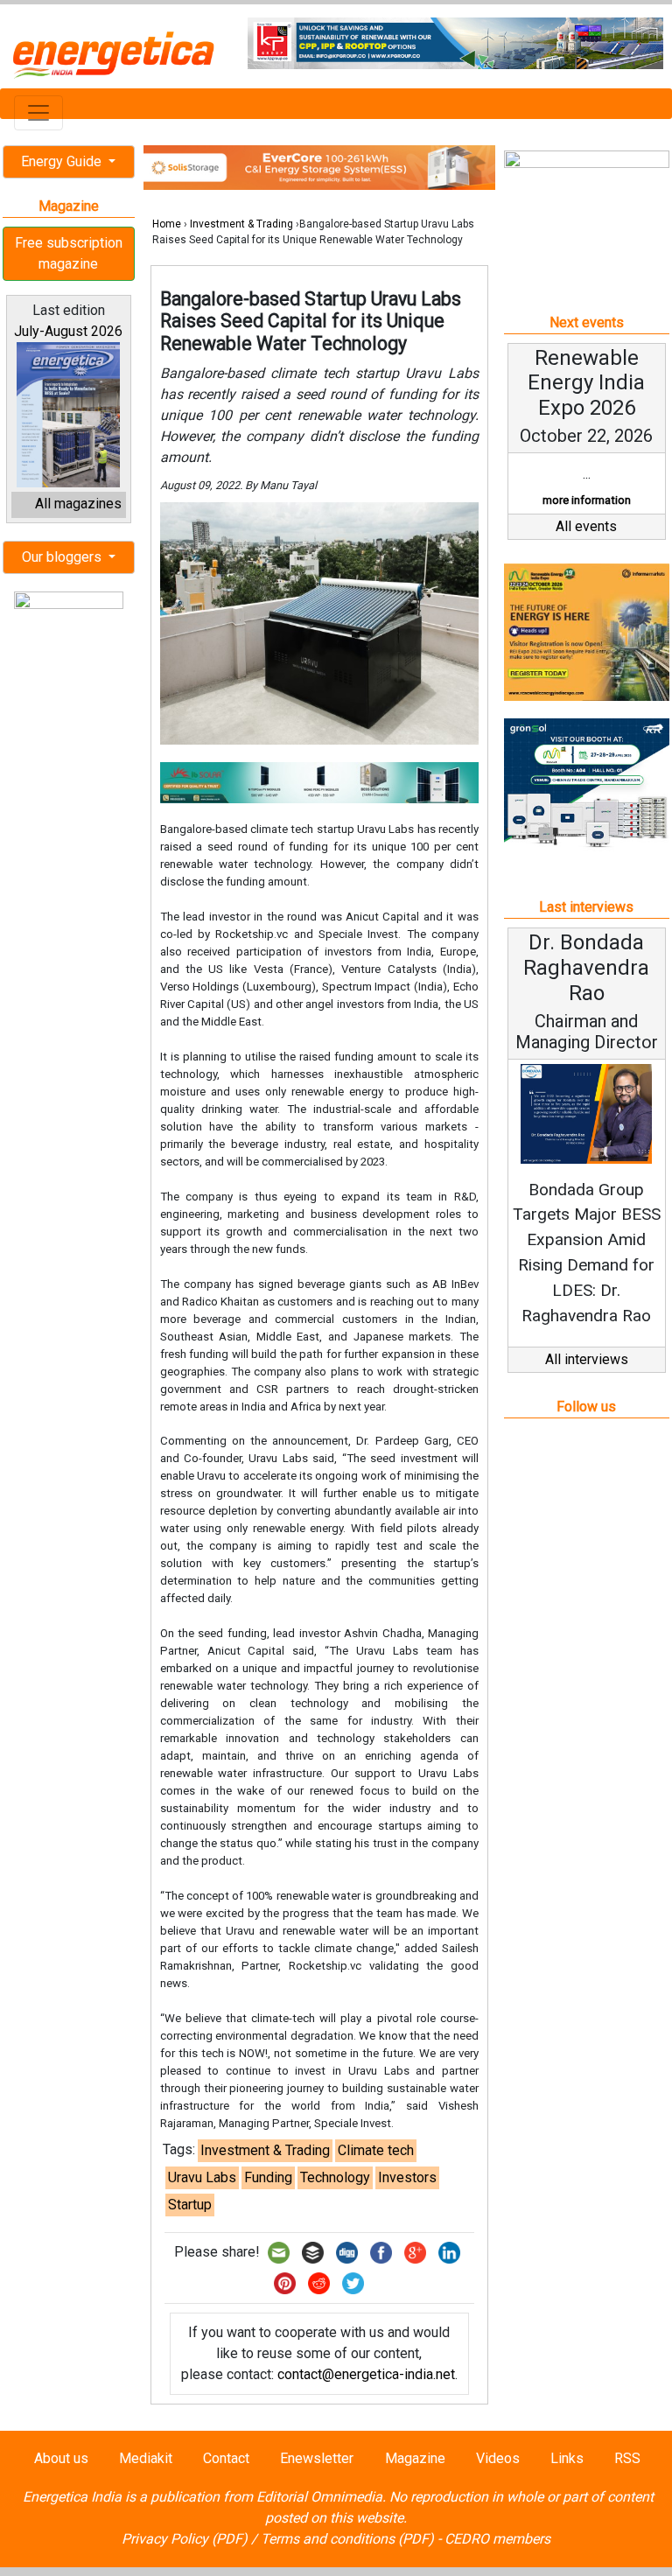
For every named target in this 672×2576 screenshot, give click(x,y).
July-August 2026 (68, 331)
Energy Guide (63, 161)
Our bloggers (63, 557)
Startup (190, 2205)
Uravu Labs (202, 2177)
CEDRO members (497, 2539)
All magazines (78, 504)
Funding (268, 2177)
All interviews (587, 1359)
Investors (407, 2177)
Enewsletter (317, 2458)
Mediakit (146, 2458)
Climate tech (376, 2150)
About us (61, 2458)
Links (567, 2458)
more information (587, 500)
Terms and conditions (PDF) (347, 2539)
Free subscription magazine (69, 253)
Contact (226, 2458)
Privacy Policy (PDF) (185, 2539)
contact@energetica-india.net (366, 2374)
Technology (335, 2177)
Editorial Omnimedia (319, 2497)
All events (586, 526)
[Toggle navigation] (38, 113)
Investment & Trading (241, 224)
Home (167, 224)
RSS (627, 2458)
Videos (498, 2458)
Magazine (415, 2458)
